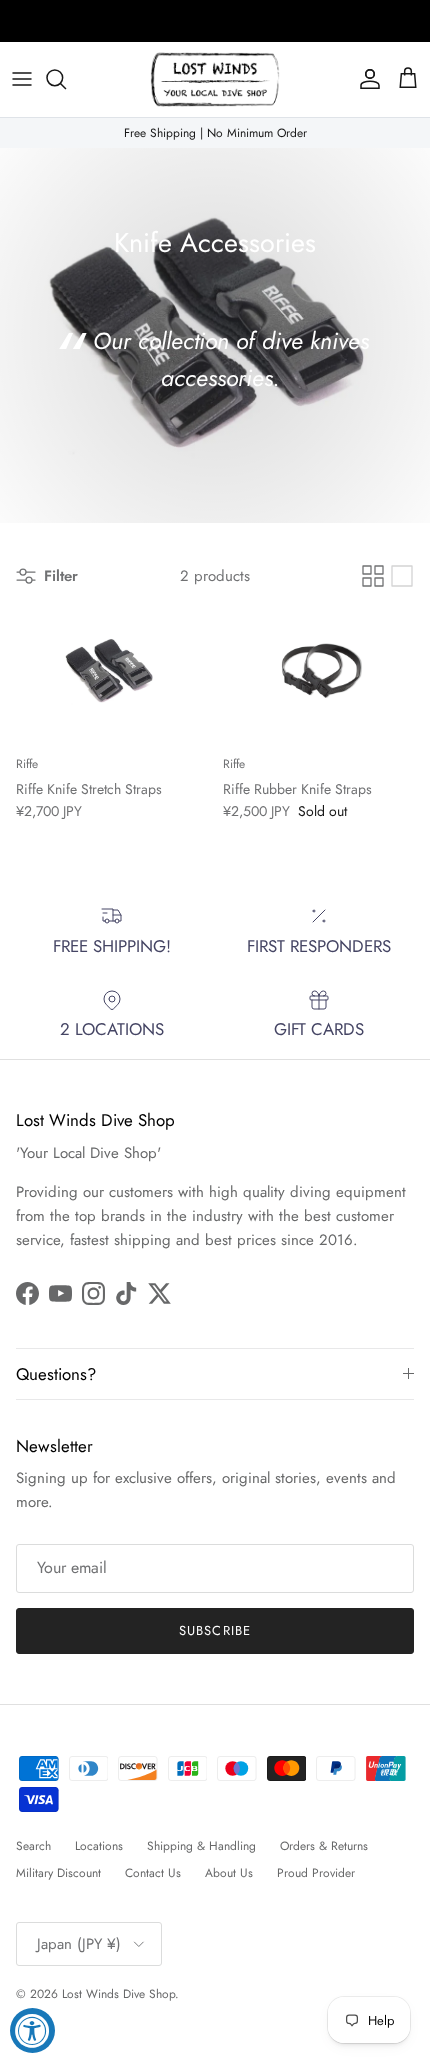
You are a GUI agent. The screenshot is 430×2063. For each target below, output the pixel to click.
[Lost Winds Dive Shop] (215, 79)
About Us (229, 1873)
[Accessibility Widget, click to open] (32, 2030)
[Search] (66, 79)
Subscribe (214, 1630)
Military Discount (58, 1873)
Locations (99, 1846)
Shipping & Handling (201, 1846)
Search (33, 1846)
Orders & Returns (324, 1846)
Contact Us (153, 1873)
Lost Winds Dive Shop (118, 1994)
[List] (402, 576)
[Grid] (373, 576)
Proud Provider (316, 1873)
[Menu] (22, 79)
